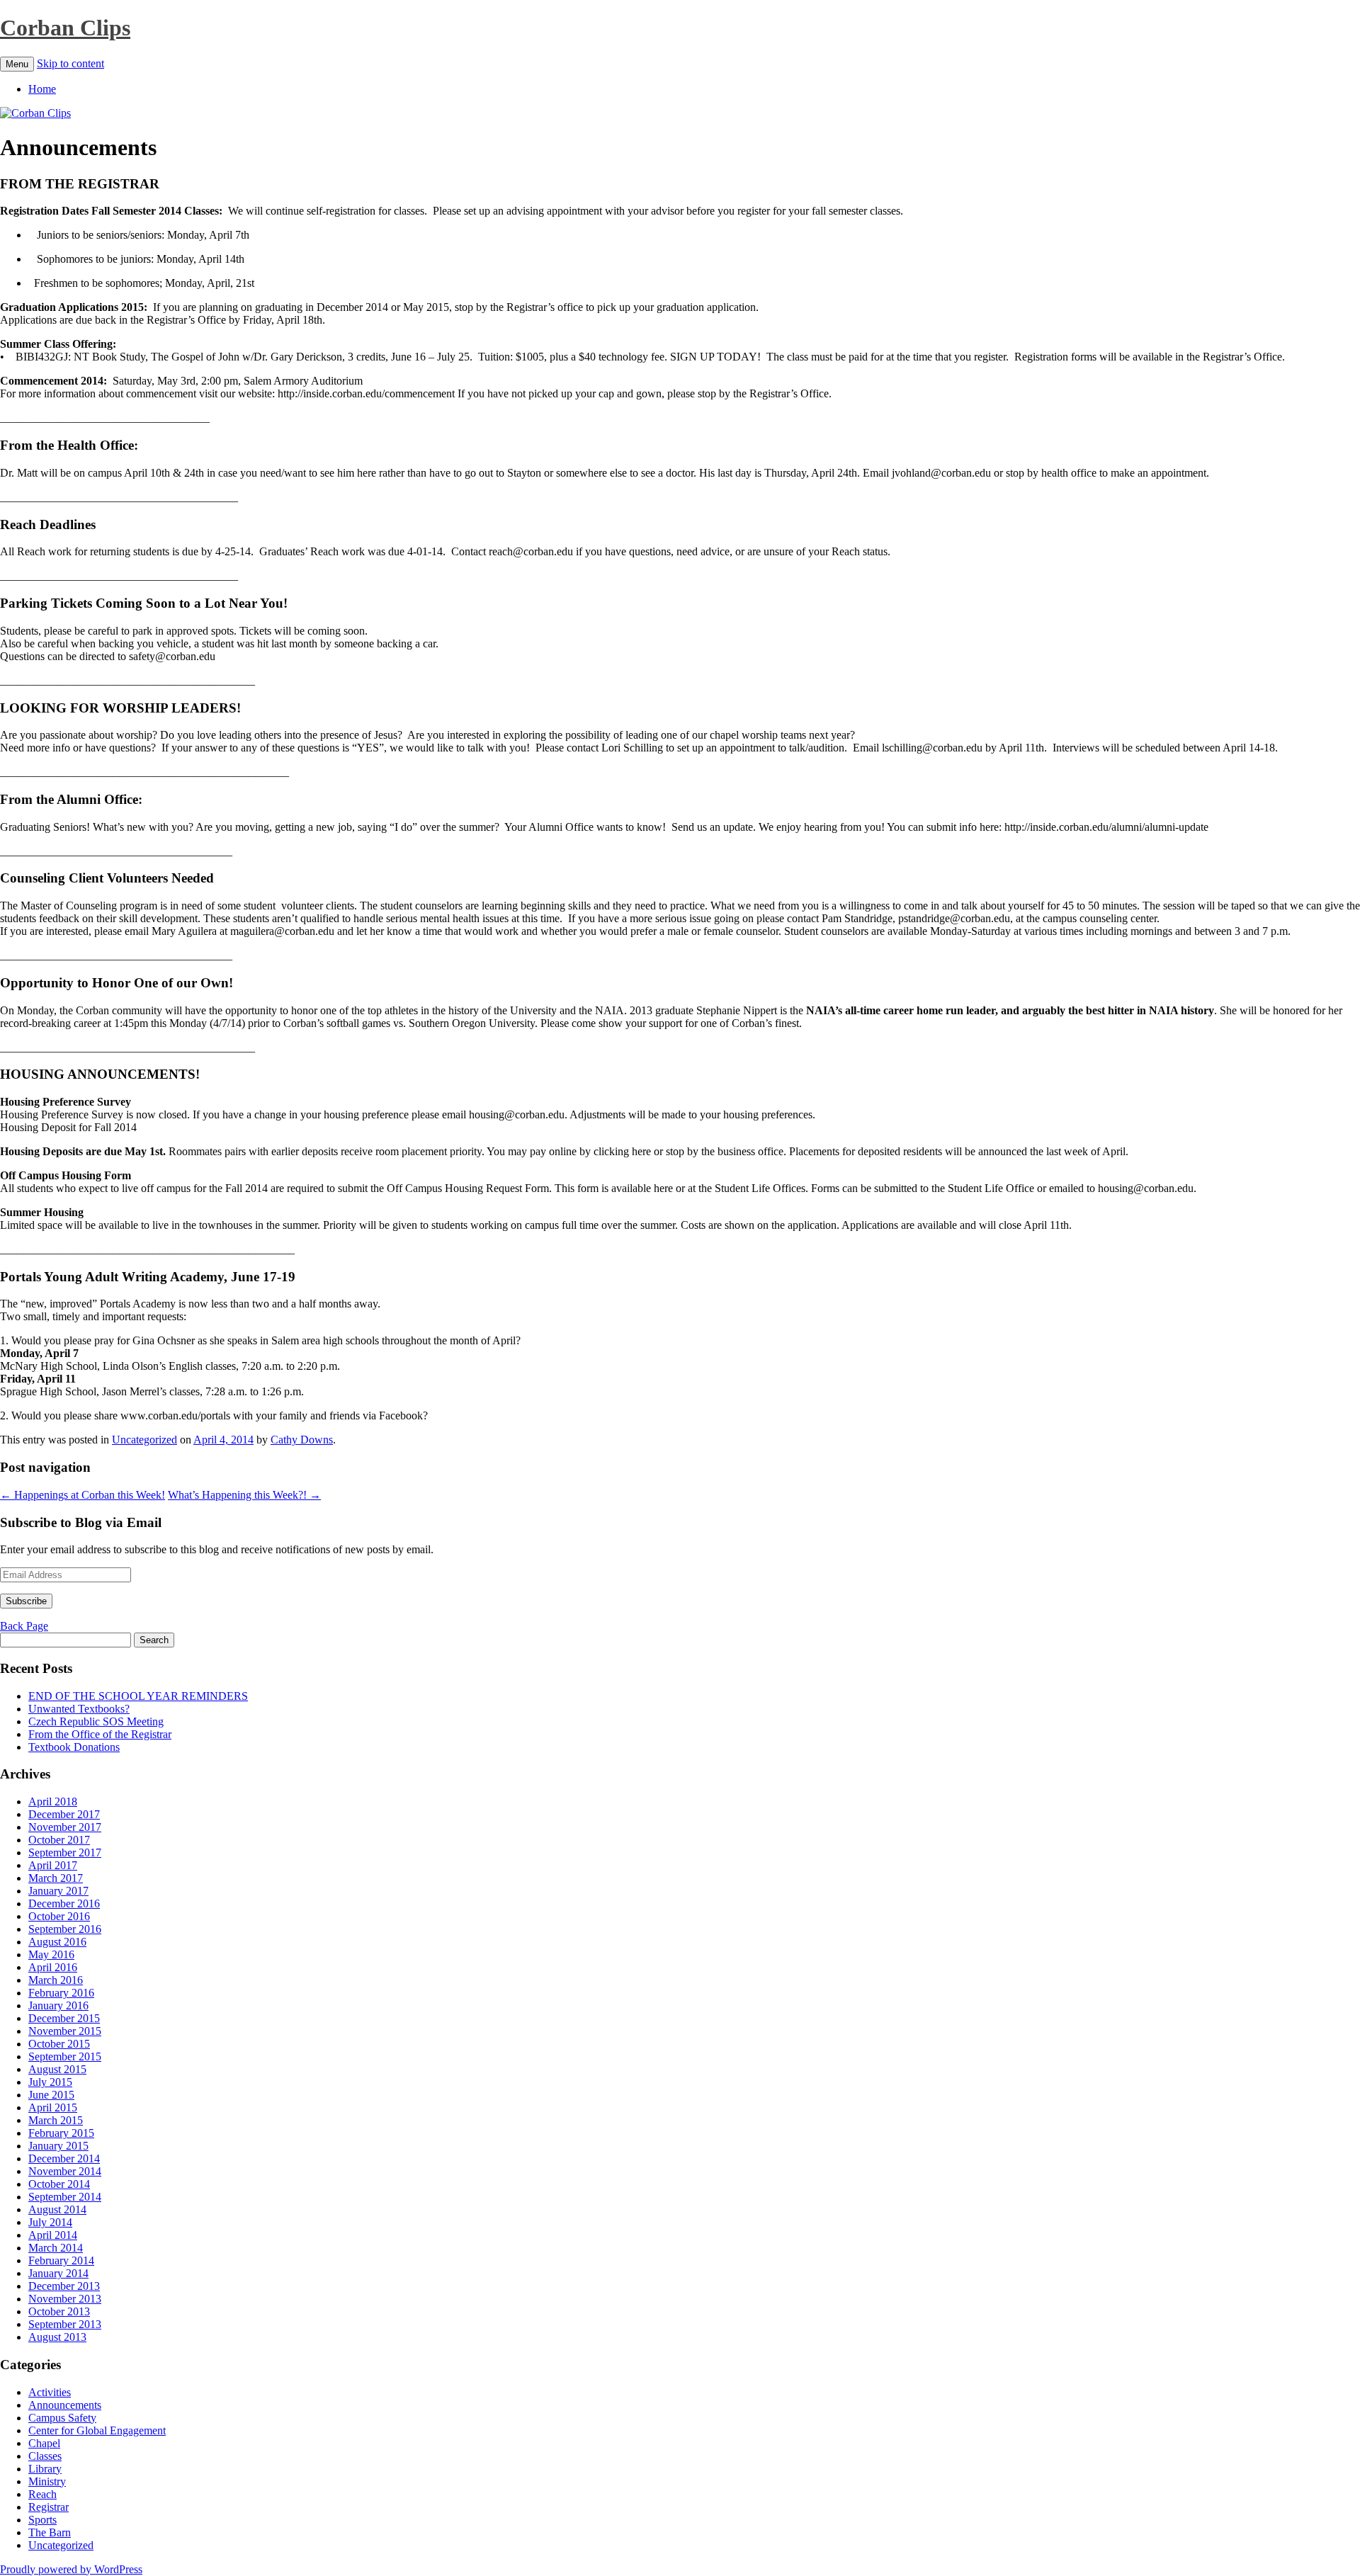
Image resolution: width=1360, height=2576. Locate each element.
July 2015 (50, 2082)
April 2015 (53, 2107)
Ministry (47, 2481)
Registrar (49, 2507)
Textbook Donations (74, 1747)
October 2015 (59, 2044)
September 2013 (65, 2324)
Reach (42, 2494)
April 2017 (53, 1865)
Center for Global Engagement (97, 2430)
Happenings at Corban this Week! (83, 1495)
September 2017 (65, 1852)
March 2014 (56, 2248)
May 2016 (51, 1954)
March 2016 (56, 1980)
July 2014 (50, 2222)
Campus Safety (62, 2418)
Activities (50, 2392)
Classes (45, 2456)
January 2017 (58, 1891)
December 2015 (64, 2018)
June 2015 (51, 2095)
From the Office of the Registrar (100, 1734)
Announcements (65, 2405)
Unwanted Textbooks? (79, 1709)
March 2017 (56, 1878)
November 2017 (65, 1827)
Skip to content (70, 63)
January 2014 (58, 2273)
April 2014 (53, 2235)
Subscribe (26, 1601)
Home (42, 89)
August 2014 (57, 2209)
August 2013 (57, 2337)
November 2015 (65, 2031)
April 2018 (53, 1802)
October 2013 (59, 2311)
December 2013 (64, 2286)
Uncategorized (144, 1440)
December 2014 (64, 2158)
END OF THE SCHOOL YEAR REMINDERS (138, 1696)
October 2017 (59, 1840)
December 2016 (64, 1903)
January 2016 (58, 2005)
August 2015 (57, 2069)
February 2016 (61, 1993)
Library (45, 2469)
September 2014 (65, 2197)
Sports (42, 2520)
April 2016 (53, 1967)
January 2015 (58, 2146)
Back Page (24, 1626)
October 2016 (59, 1916)
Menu (17, 64)
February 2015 (61, 2133)
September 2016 (65, 1929)
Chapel (44, 2443)
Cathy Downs (302, 1440)
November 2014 (65, 2171)
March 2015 (56, 2120)
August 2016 (57, 1942)
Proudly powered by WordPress (71, 2569)
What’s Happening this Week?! (244, 1495)
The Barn (50, 2532)
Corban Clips (65, 28)
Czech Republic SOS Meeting (96, 1721)
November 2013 (65, 2299)
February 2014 (61, 2260)
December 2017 (64, 1814)
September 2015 (65, 2056)
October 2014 (59, 2184)
